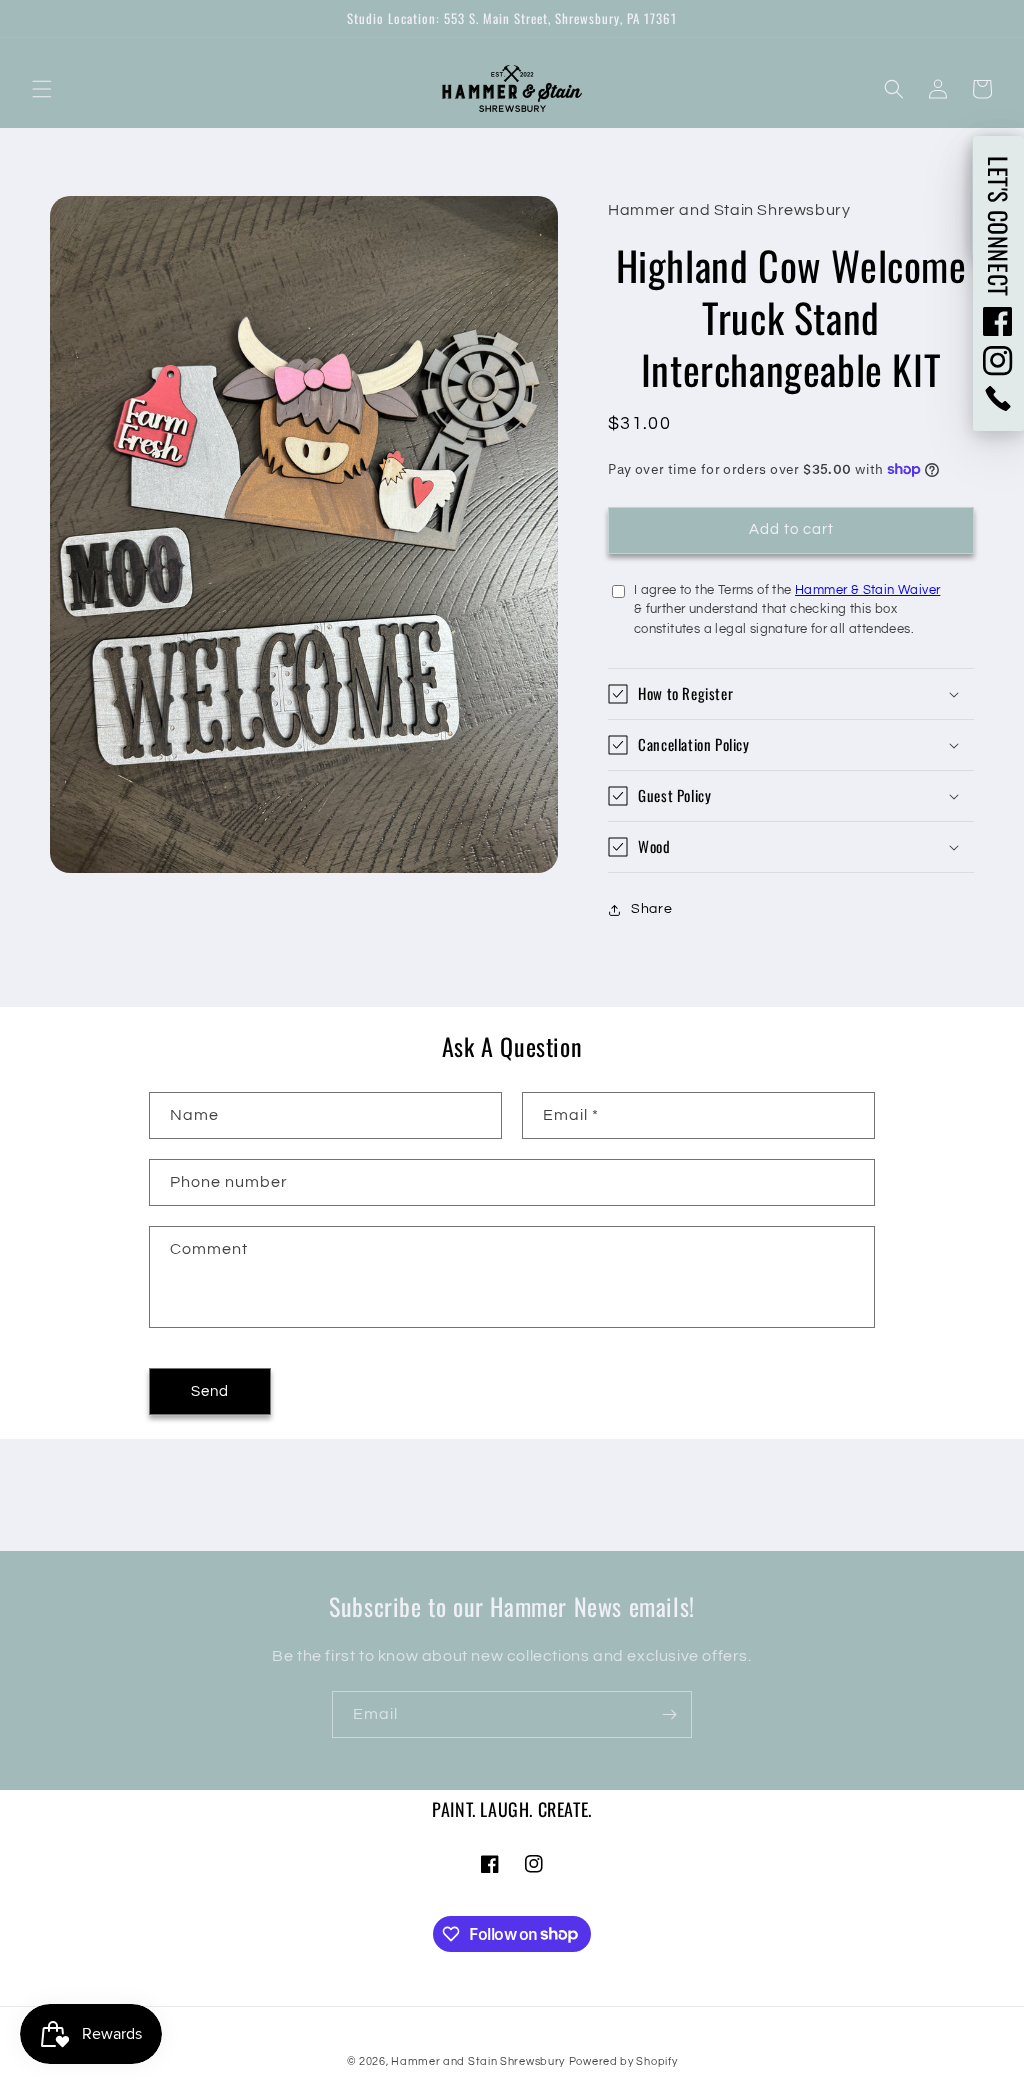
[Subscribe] (669, 1714)
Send (210, 1391)
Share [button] (651, 909)
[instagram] (998, 361)
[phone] (998, 398)
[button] (42, 89)
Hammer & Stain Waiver (867, 590)
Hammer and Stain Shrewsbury (478, 2061)
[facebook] (998, 321)
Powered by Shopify (623, 2061)
